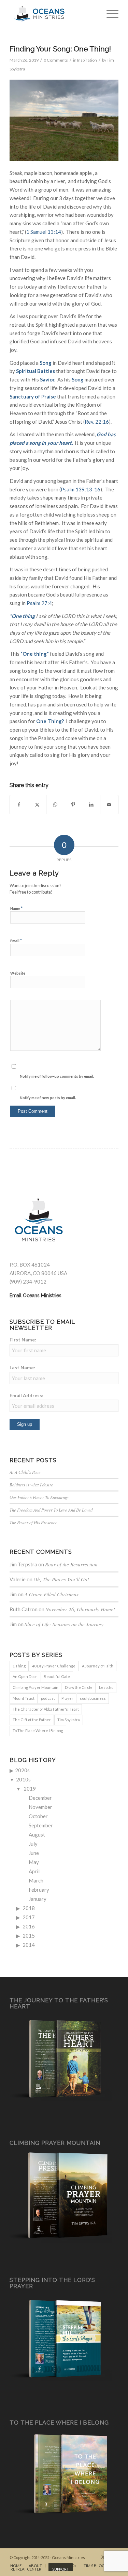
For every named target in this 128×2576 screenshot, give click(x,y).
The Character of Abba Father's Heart (46, 1709)
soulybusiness (93, 1698)
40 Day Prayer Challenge (54, 1666)
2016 (29, 1926)
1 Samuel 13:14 (44, 232)
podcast (48, 1698)
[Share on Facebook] (19, 805)
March (36, 1880)
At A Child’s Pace (25, 1472)
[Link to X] (103, 2557)
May (34, 1862)
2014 (29, 1945)
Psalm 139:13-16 (81, 489)
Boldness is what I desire (31, 1485)
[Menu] (109, 14)
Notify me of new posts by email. (48, 1098)
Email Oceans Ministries (35, 1295)
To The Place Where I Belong (38, 1731)
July (33, 1844)
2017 (29, 1917)
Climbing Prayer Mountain (35, 1687)
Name (16, 908)
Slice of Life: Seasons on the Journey (64, 1624)
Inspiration (87, 60)
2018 (29, 1908)
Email (16, 941)
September (41, 1825)
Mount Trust (24, 1698)
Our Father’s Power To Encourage (39, 1497)
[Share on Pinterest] (73, 805)
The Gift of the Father (32, 1720)
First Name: (23, 1340)
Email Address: (26, 1395)
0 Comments (56, 60)
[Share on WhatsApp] (55, 805)
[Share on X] (37, 805)
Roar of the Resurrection (71, 1564)
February (39, 1890)
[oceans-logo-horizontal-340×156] (53, 14)
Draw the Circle (79, 1687)
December (40, 1798)
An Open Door (25, 1676)
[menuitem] (109, 14)
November (40, 1807)
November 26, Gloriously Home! (80, 1609)
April (34, 1871)
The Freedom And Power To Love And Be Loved (51, 1510)
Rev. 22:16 (97, 422)
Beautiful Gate (57, 1676)
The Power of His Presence (33, 1522)
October (38, 1816)
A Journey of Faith (98, 1666)
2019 (30, 1789)
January (38, 1899)
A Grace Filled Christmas (52, 1594)
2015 (29, 1936)
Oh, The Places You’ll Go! (61, 1579)
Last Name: (22, 1367)
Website (18, 973)
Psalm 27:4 (39, 603)
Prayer (67, 1698)
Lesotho (106, 1687)
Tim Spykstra (69, 1720)
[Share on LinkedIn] (91, 805)
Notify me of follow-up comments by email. (57, 1076)
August (37, 1835)
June (34, 1853)
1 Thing (19, 1666)
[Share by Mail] (109, 805)
